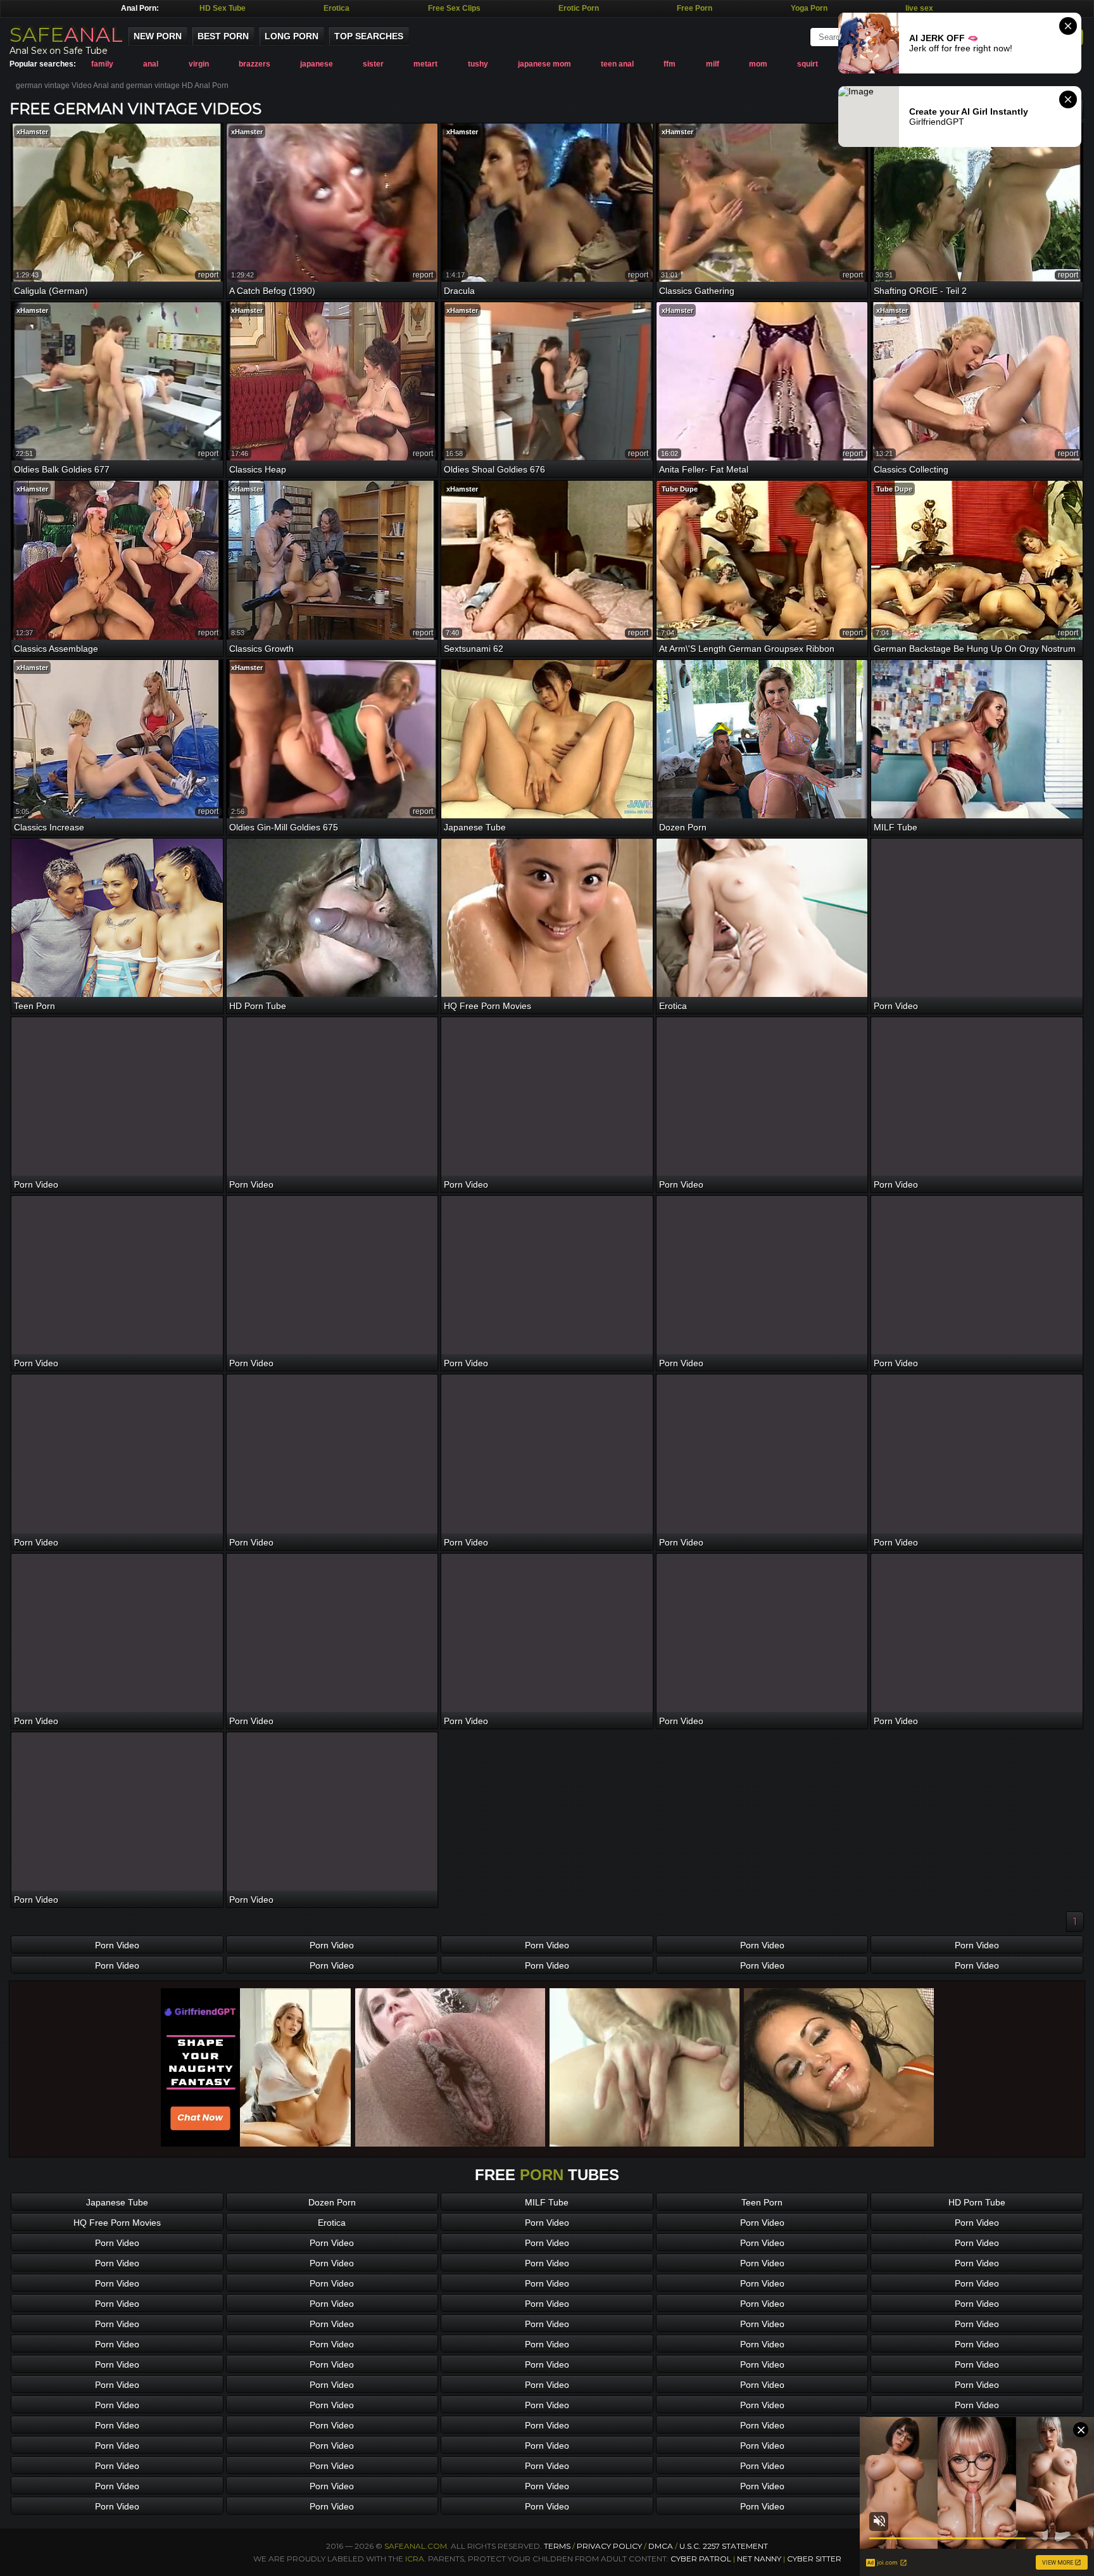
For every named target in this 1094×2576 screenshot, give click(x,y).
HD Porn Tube (977, 2202)
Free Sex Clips (454, 8)
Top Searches (369, 36)
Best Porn (223, 36)
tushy (478, 64)
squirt (808, 64)
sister (373, 64)
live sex (919, 8)
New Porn (158, 36)
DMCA (661, 2546)
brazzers (255, 64)
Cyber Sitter (814, 2559)
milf (713, 64)
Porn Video (117, 1945)
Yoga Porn (809, 8)
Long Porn (292, 36)
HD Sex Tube (223, 8)
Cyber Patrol (701, 2559)
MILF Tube (547, 2202)
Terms (557, 2546)
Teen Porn (762, 2202)
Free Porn (695, 8)
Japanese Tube (117, 2202)
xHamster (32, 132)
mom (758, 64)
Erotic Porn (579, 8)
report (208, 275)
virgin (199, 64)
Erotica (336, 8)
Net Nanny (759, 2559)
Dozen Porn (332, 2202)
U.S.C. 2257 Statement (724, 2546)
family (102, 64)
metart (425, 64)
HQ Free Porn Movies (117, 2223)
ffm (670, 64)
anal (151, 64)
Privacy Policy (610, 2546)
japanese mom (544, 64)
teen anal (617, 64)
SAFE (66, 35)
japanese (317, 64)
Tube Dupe (680, 489)
